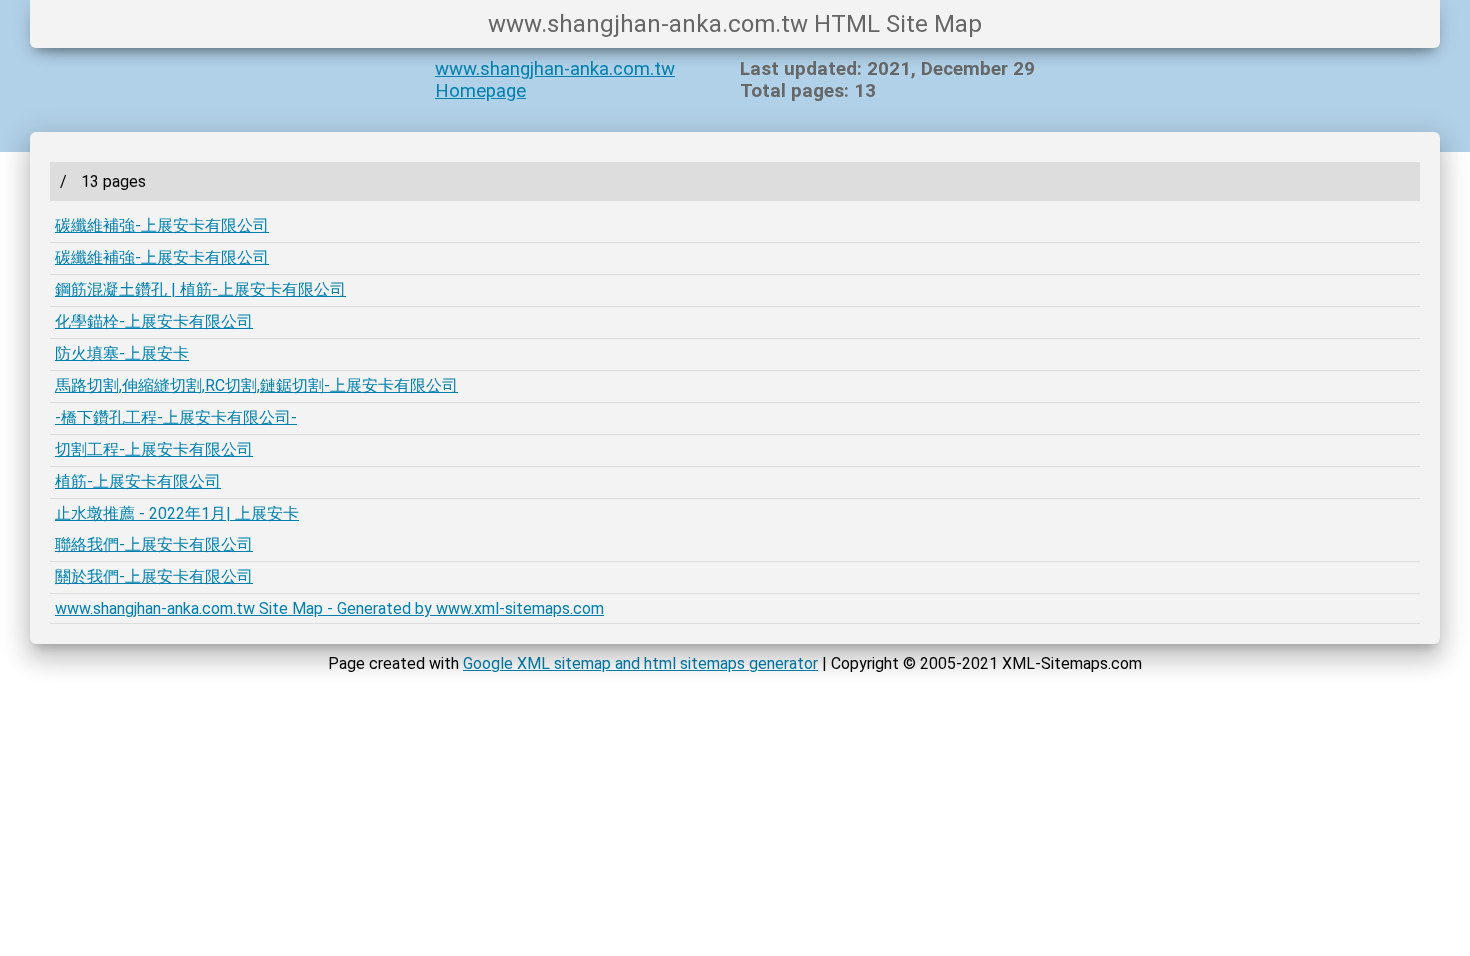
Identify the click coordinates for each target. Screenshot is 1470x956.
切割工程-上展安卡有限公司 (154, 449)
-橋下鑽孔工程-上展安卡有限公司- (176, 417)
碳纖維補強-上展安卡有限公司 (162, 225)
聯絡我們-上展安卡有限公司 (154, 544)
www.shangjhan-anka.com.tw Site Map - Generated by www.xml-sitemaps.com (329, 608)
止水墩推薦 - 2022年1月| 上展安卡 (177, 513)
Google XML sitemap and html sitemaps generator (640, 663)
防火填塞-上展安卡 (122, 353)
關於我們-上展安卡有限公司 (154, 576)
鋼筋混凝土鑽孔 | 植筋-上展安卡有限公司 (200, 289)
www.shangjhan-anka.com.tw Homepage (555, 80)
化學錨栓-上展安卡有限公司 (154, 321)
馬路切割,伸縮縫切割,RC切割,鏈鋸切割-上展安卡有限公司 (256, 385)
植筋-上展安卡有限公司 (138, 481)
